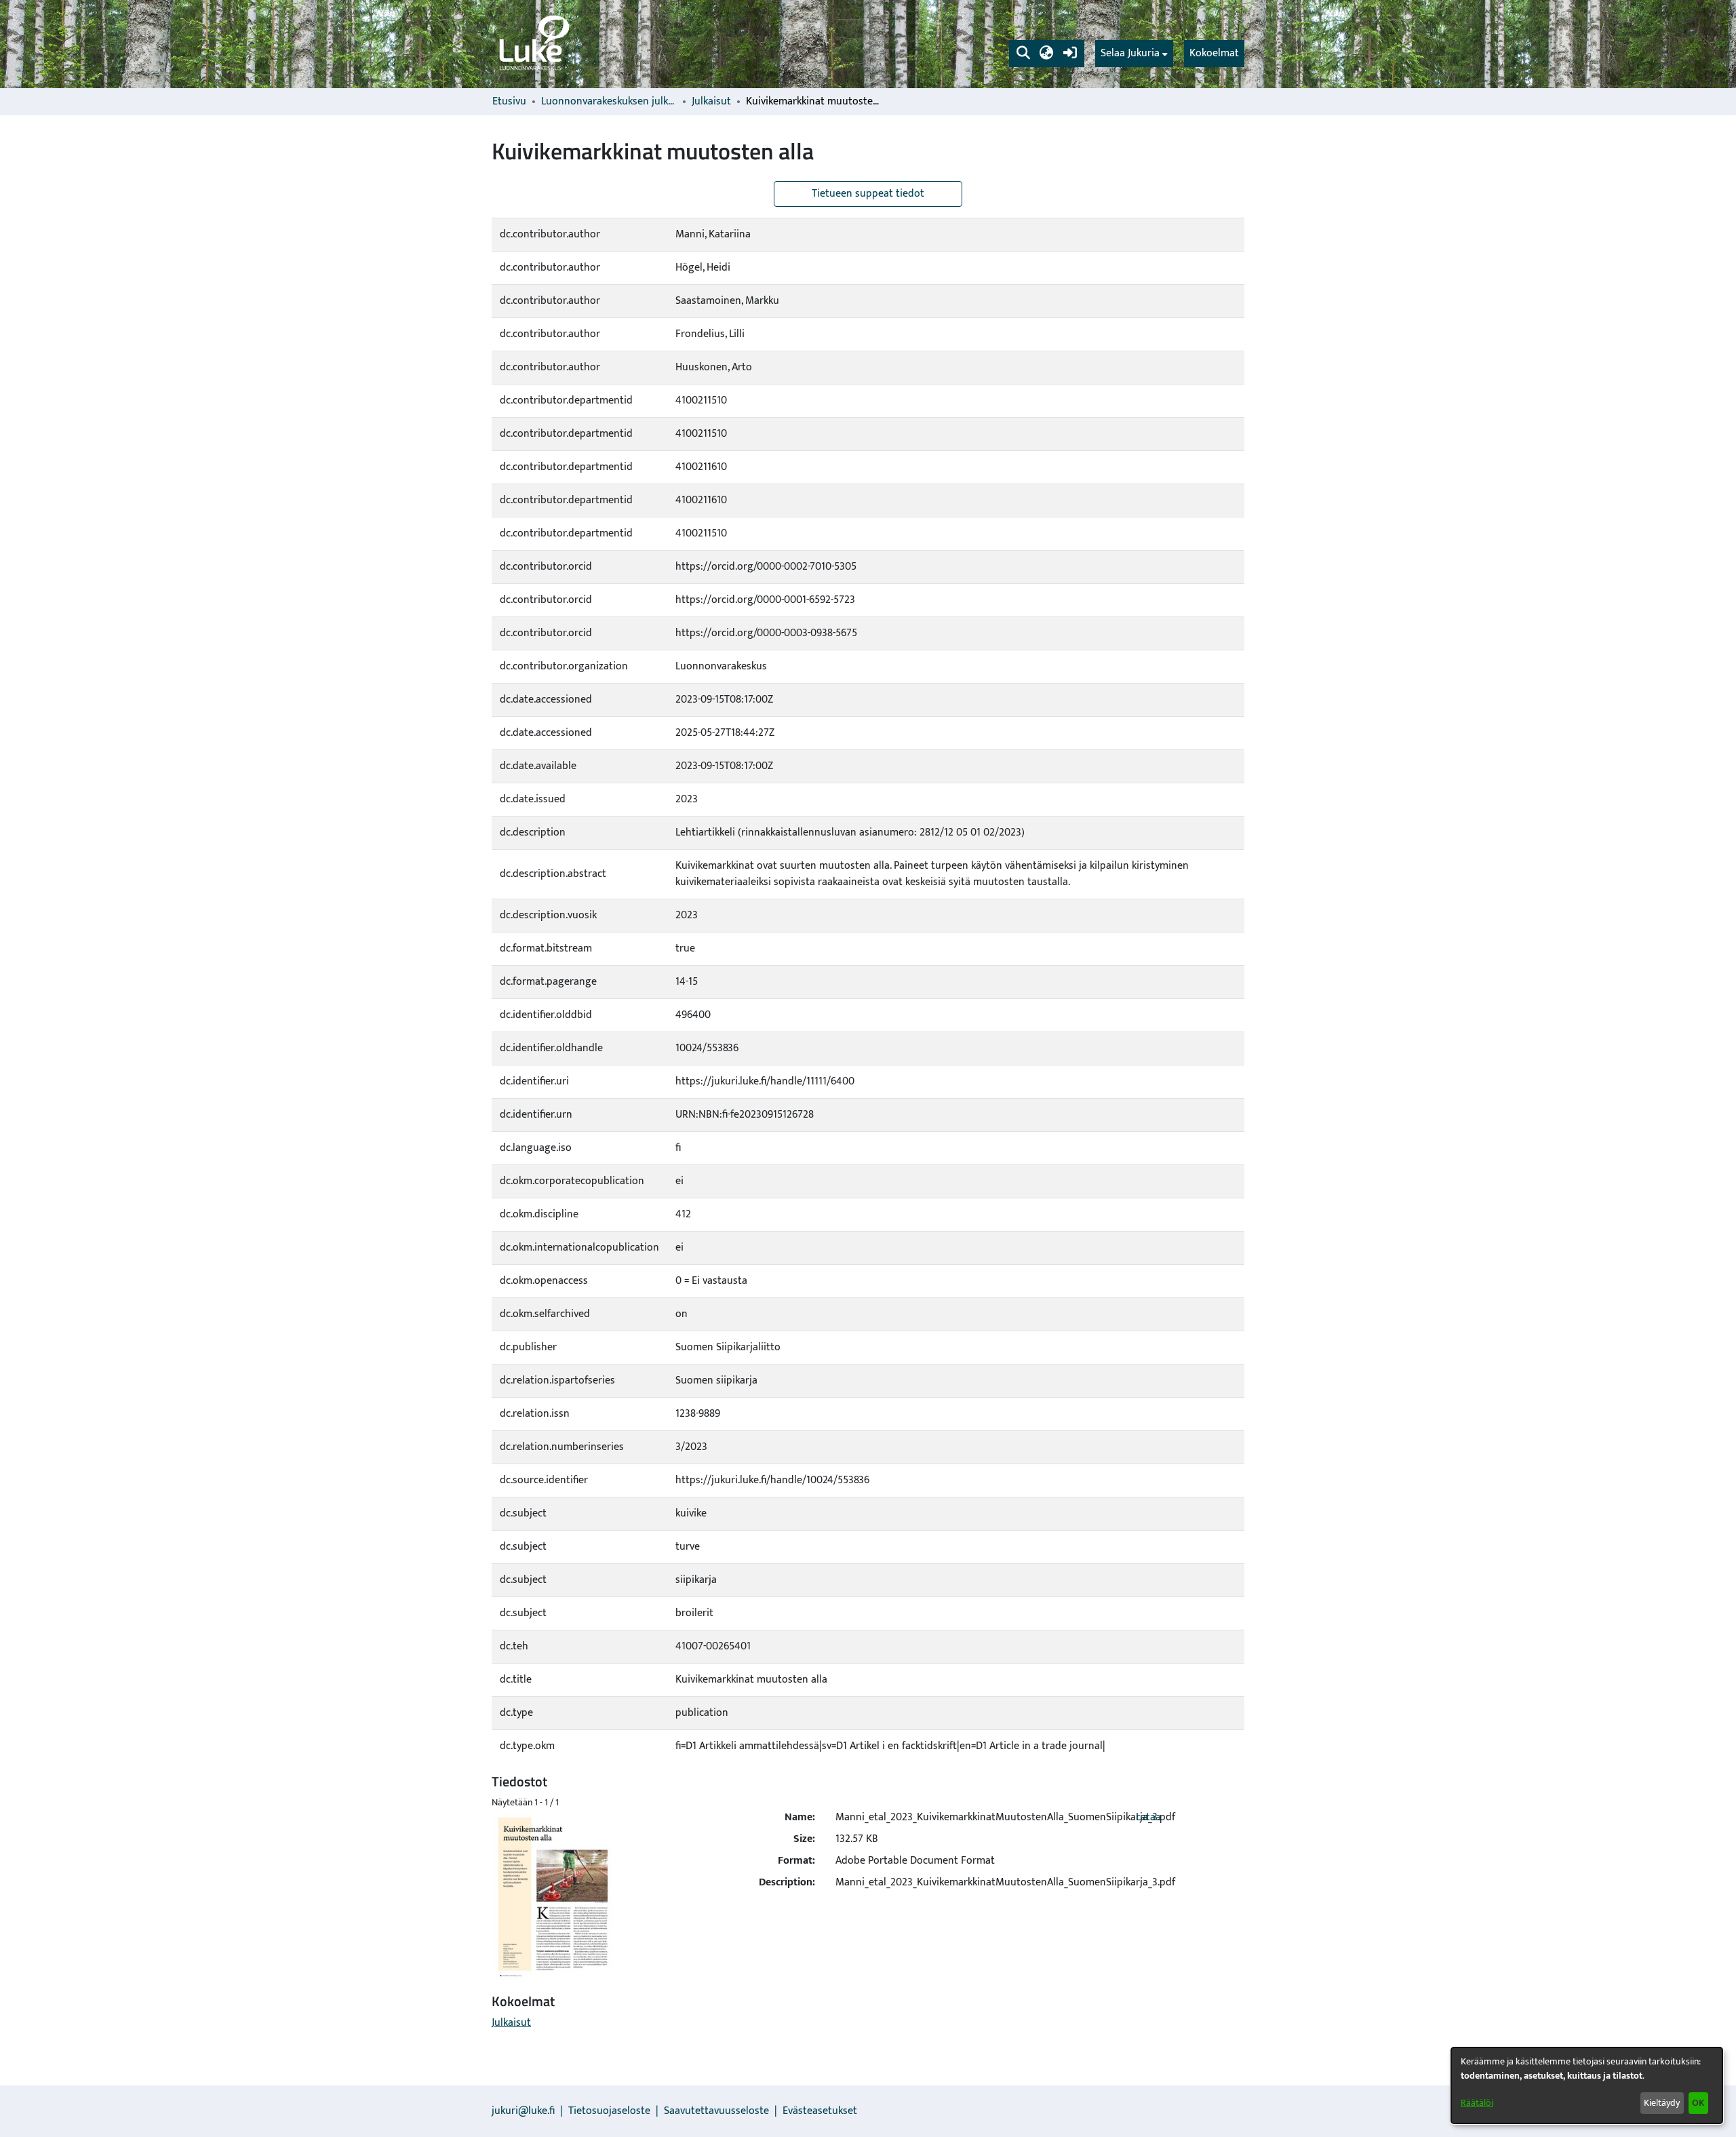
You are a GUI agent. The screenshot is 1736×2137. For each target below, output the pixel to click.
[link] (533, 44)
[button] (1023, 54)
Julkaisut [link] (711, 102)
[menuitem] (1134, 54)
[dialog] (1587, 2085)
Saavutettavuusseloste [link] (716, 2111)
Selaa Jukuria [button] (1130, 54)
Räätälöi (1477, 2103)
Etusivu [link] (509, 102)
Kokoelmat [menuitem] (1214, 53)
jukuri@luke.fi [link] (523, 2111)
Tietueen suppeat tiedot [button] (868, 194)
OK (1698, 2103)
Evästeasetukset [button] (820, 2111)
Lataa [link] (1148, 1817)
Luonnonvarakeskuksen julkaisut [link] (609, 102)
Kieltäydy (1662, 2103)
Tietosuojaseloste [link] (609, 2111)
